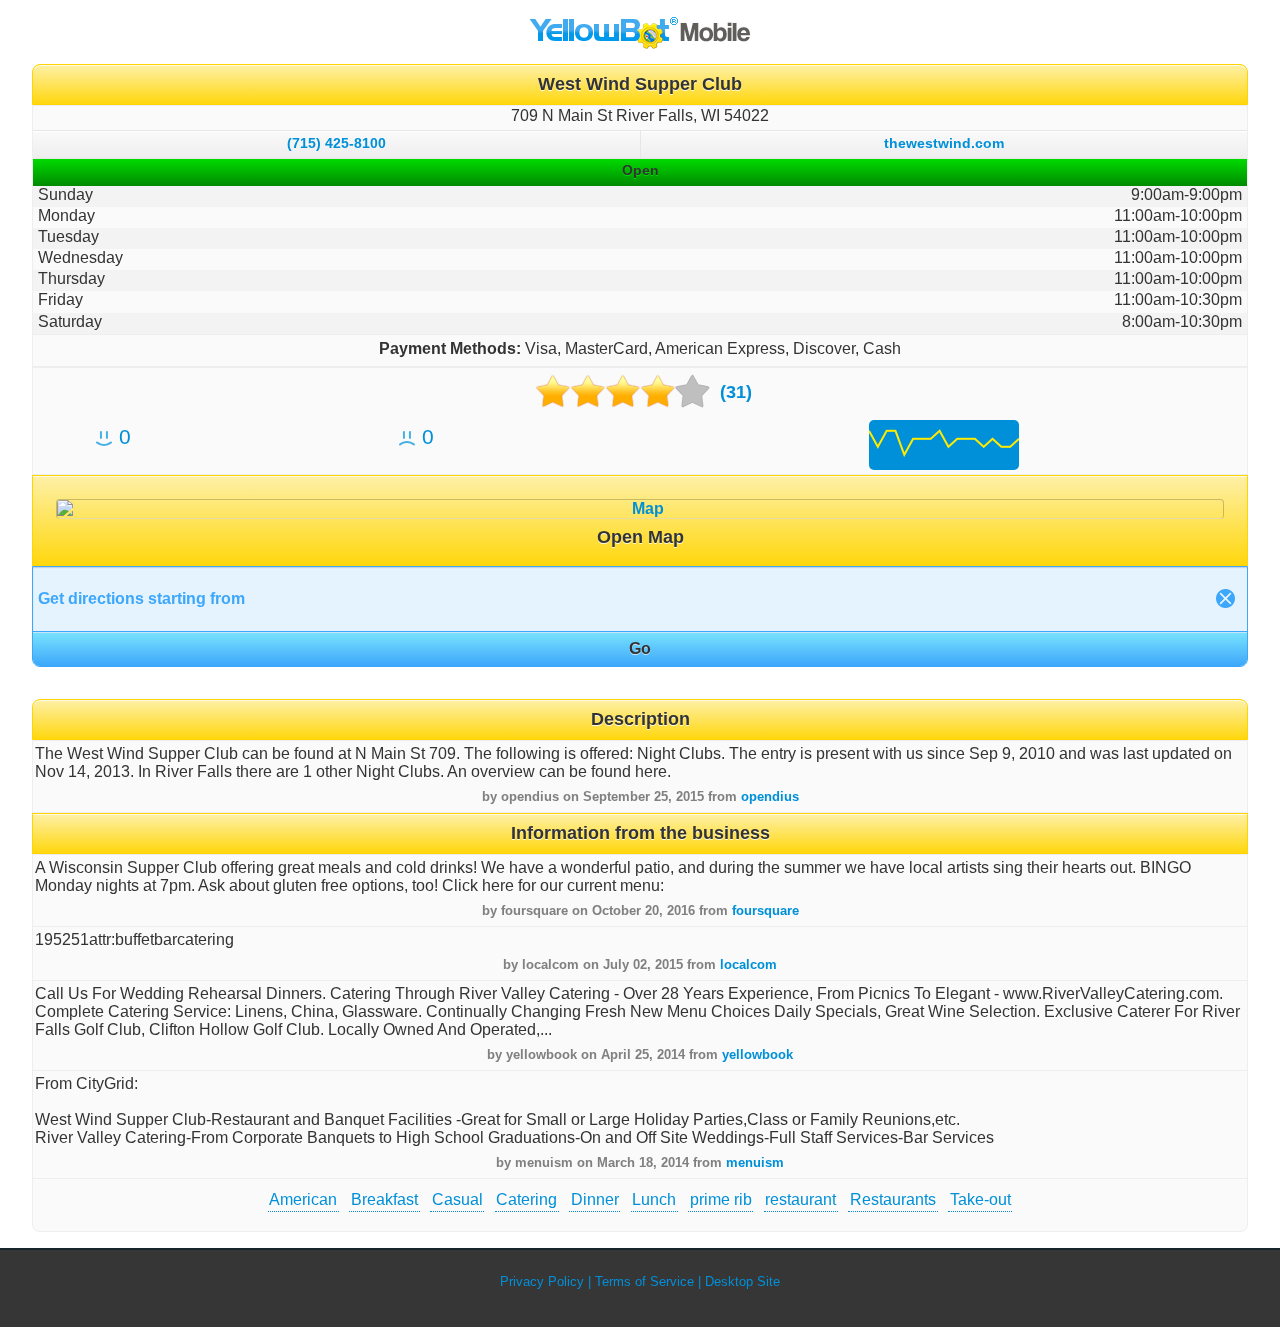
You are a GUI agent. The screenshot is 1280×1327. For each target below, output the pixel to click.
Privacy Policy (542, 1281)
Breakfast (384, 1199)
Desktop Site (742, 1281)
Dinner (595, 1199)
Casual (457, 1199)
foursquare (765, 910)
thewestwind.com (944, 143)
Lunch (654, 1199)
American (303, 1199)
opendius (770, 796)
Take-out (980, 1199)
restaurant (800, 1199)
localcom (748, 964)
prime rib (721, 1199)
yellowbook (757, 1054)
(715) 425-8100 (336, 143)
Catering (526, 1199)
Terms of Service (644, 1281)
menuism (755, 1162)
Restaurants (893, 1199)
